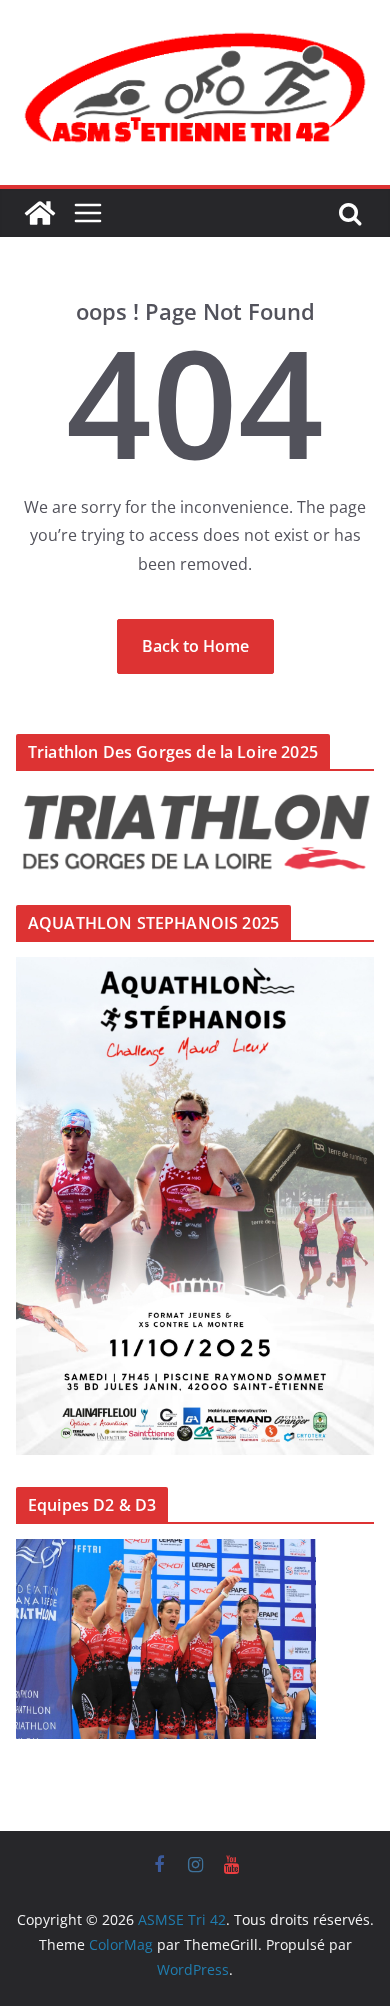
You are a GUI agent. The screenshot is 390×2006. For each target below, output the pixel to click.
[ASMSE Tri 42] (40, 213)
